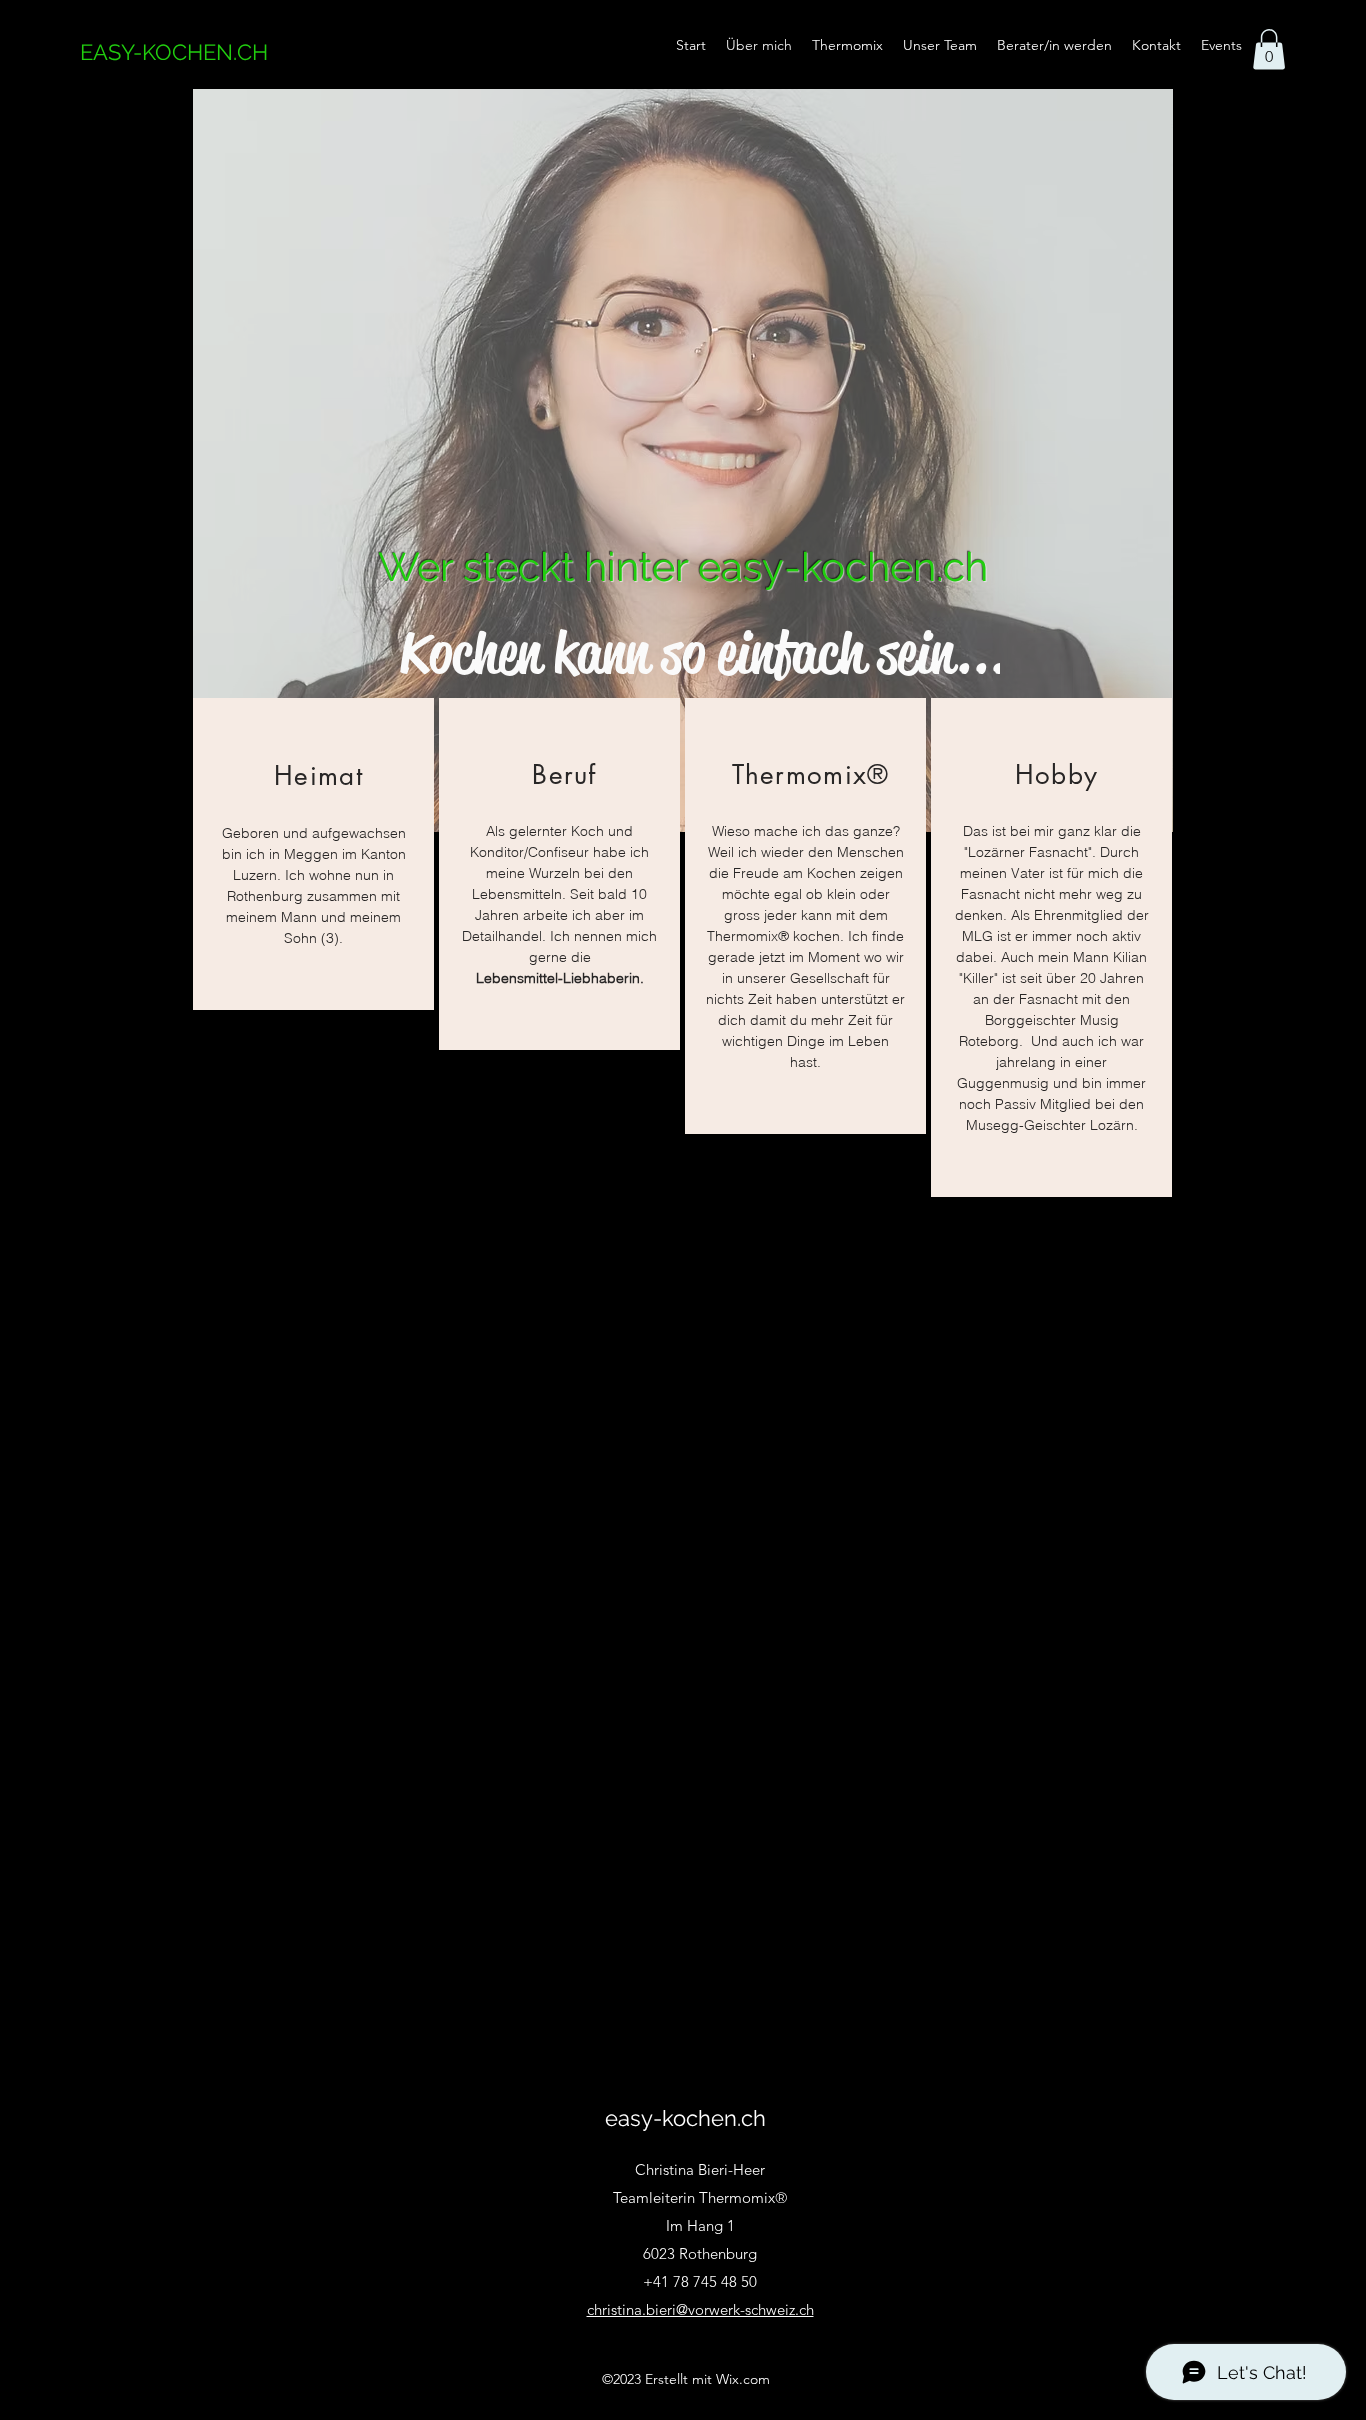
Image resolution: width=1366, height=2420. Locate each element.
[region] (313, 854)
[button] (1269, 49)
